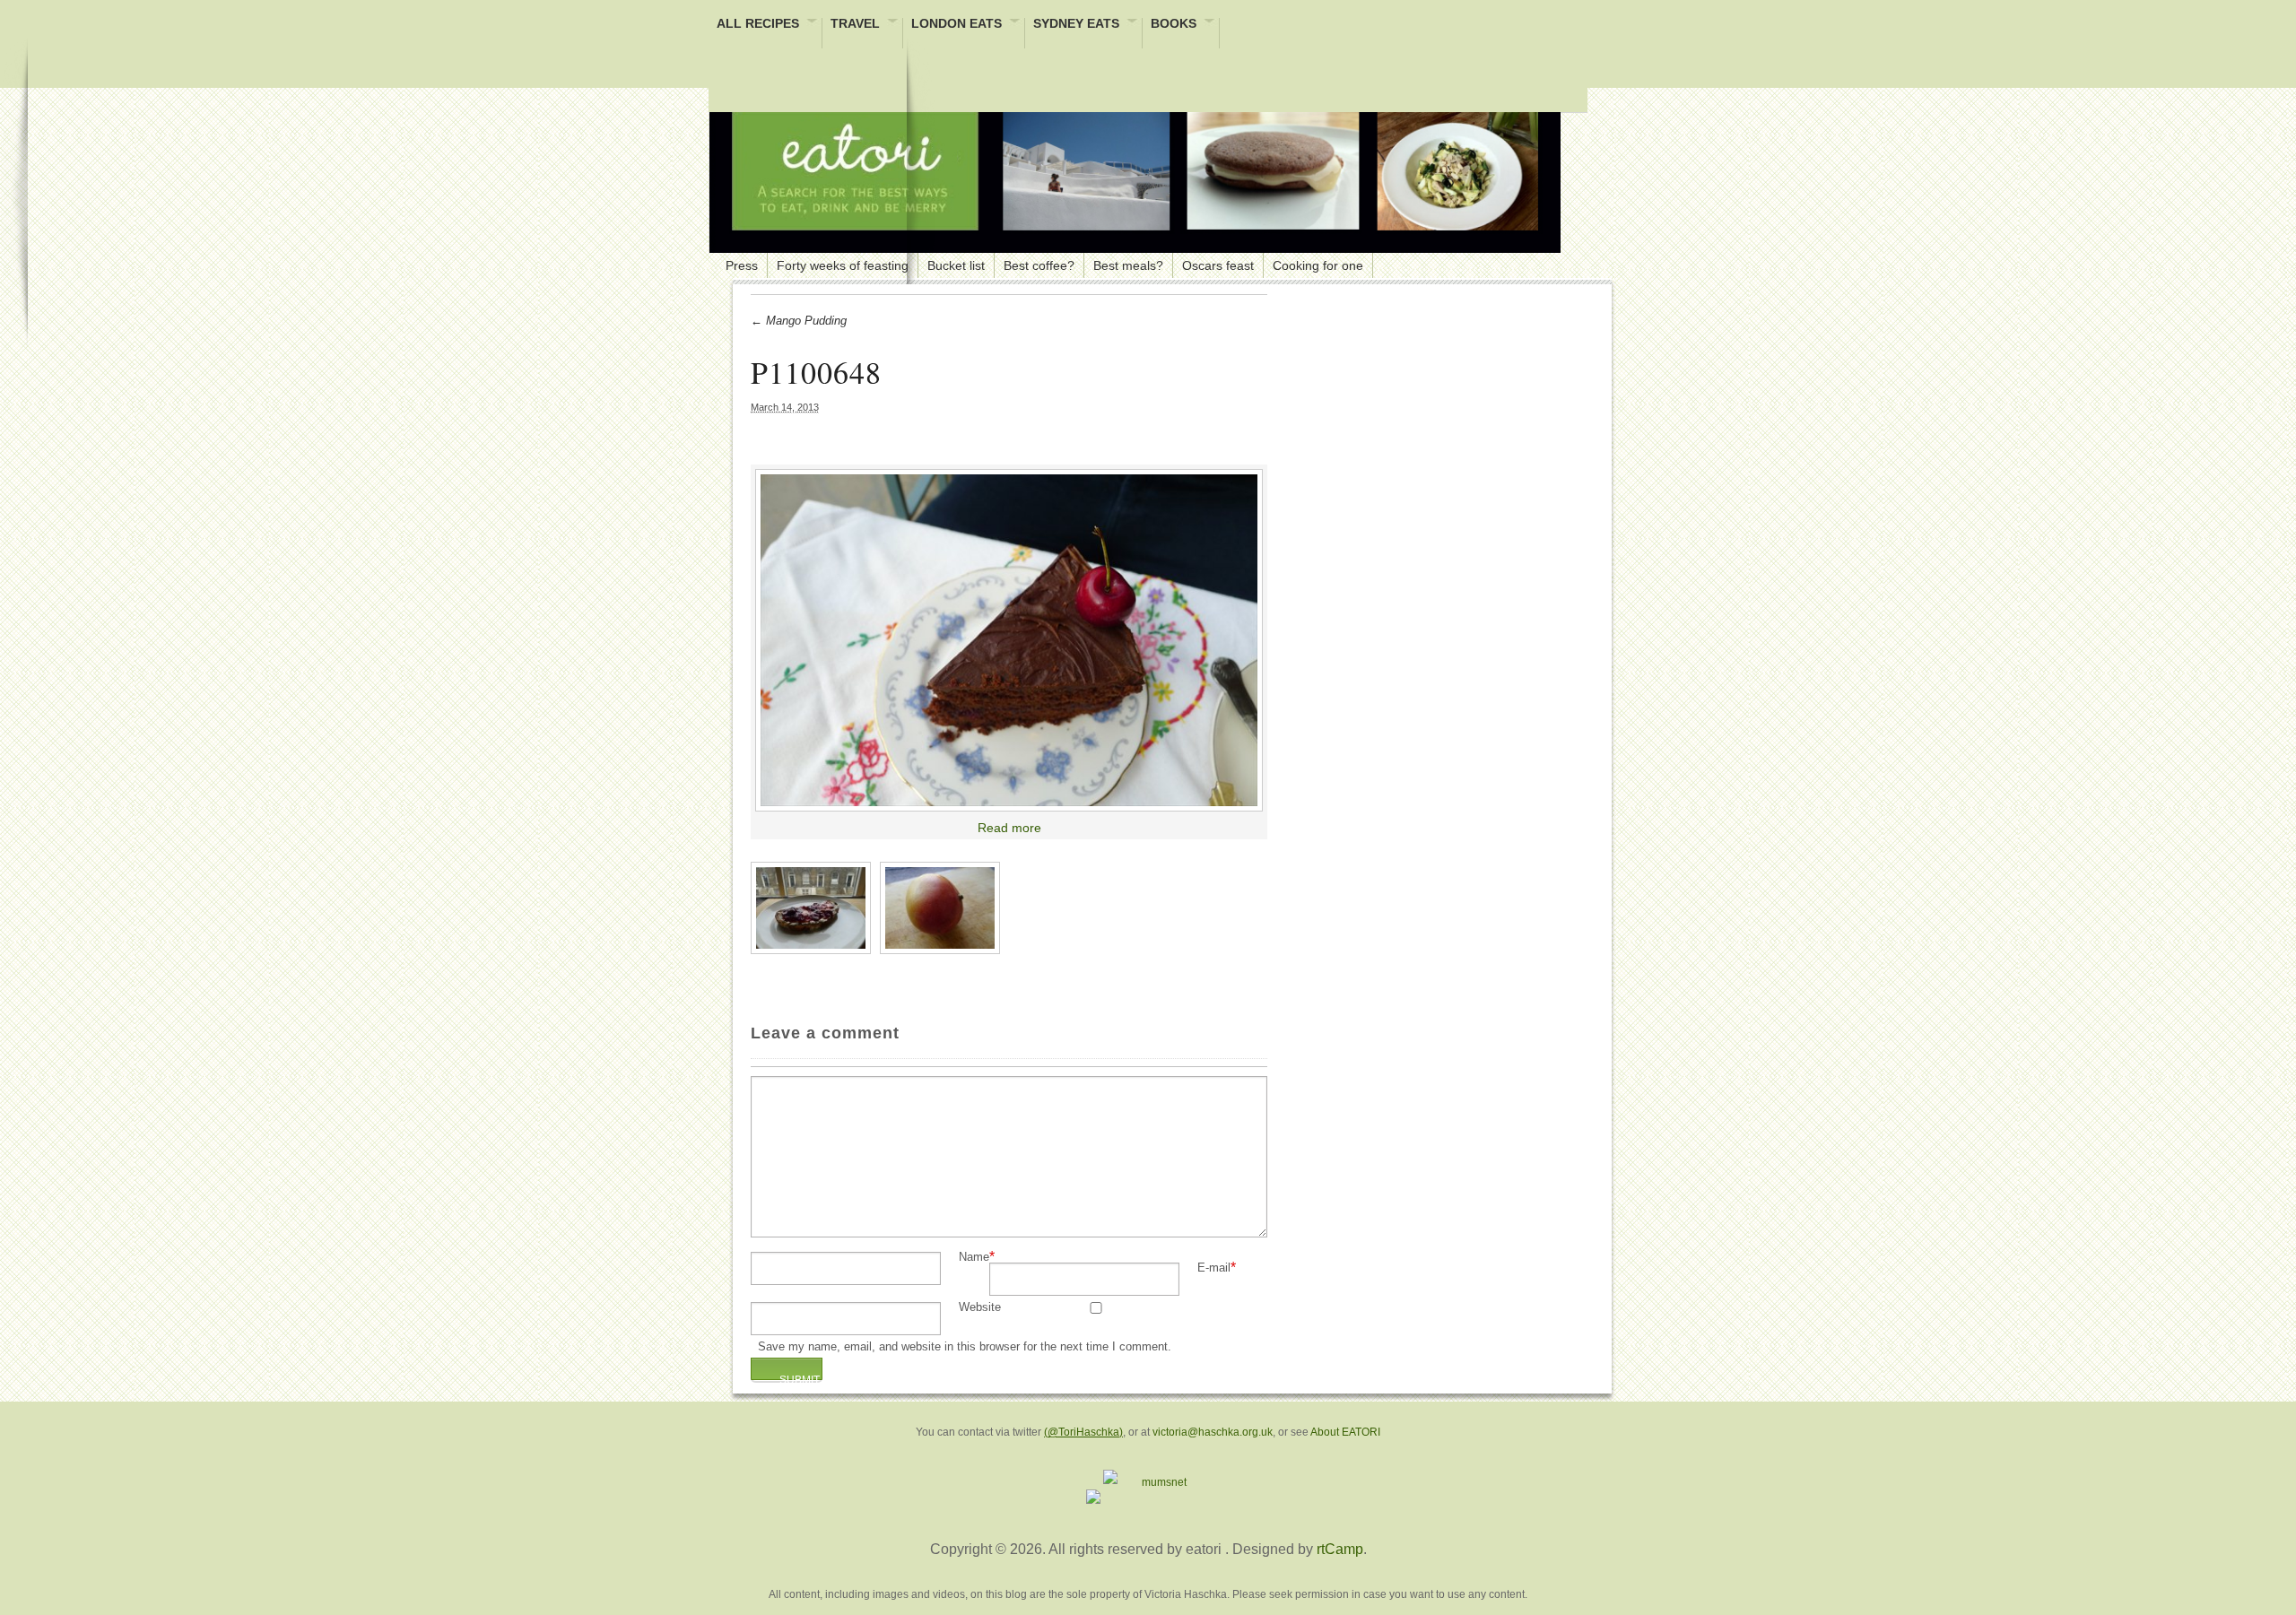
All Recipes (758, 25)
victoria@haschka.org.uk (1213, 1432)
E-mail (1214, 1268)
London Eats (957, 25)
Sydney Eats (1076, 25)
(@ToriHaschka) (1083, 1432)
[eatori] (1135, 170)
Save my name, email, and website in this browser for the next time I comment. (965, 1347)
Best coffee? (1039, 265)
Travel (855, 25)
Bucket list (956, 265)
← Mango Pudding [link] (799, 321)
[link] (1009, 640)
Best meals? (1128, 265)
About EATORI (1345, 1432)
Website (980, 1308)
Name (974, 1258)
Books (1174, 25)
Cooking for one (1318, 265)
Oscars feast (1218, 265)
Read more (1009, 828)
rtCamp (1340, 1549)
